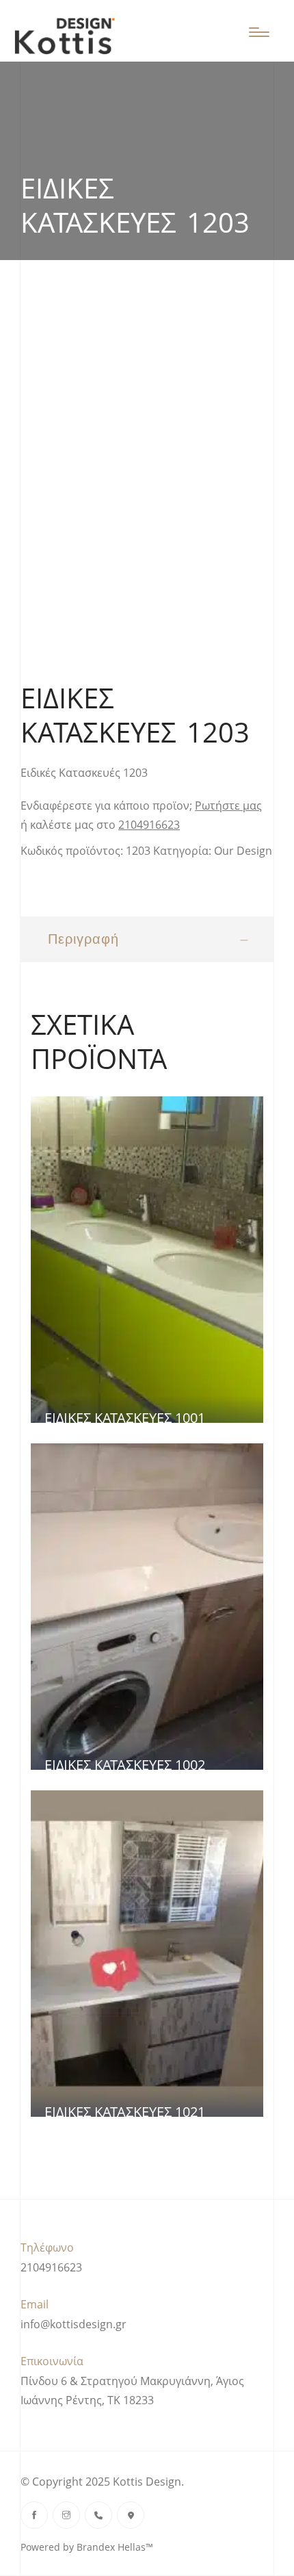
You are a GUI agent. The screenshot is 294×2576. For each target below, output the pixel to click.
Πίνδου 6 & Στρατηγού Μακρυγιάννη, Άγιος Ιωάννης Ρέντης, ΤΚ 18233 (132, 2391)
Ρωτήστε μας (228, 806)
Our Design (243, 851)
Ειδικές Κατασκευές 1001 (125, 1418)
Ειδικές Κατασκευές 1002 (125, 1765)
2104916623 (149, 825)
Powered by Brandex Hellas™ (87, 2547)
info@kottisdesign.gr (73, 2324)
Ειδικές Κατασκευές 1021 (125, 2112)
